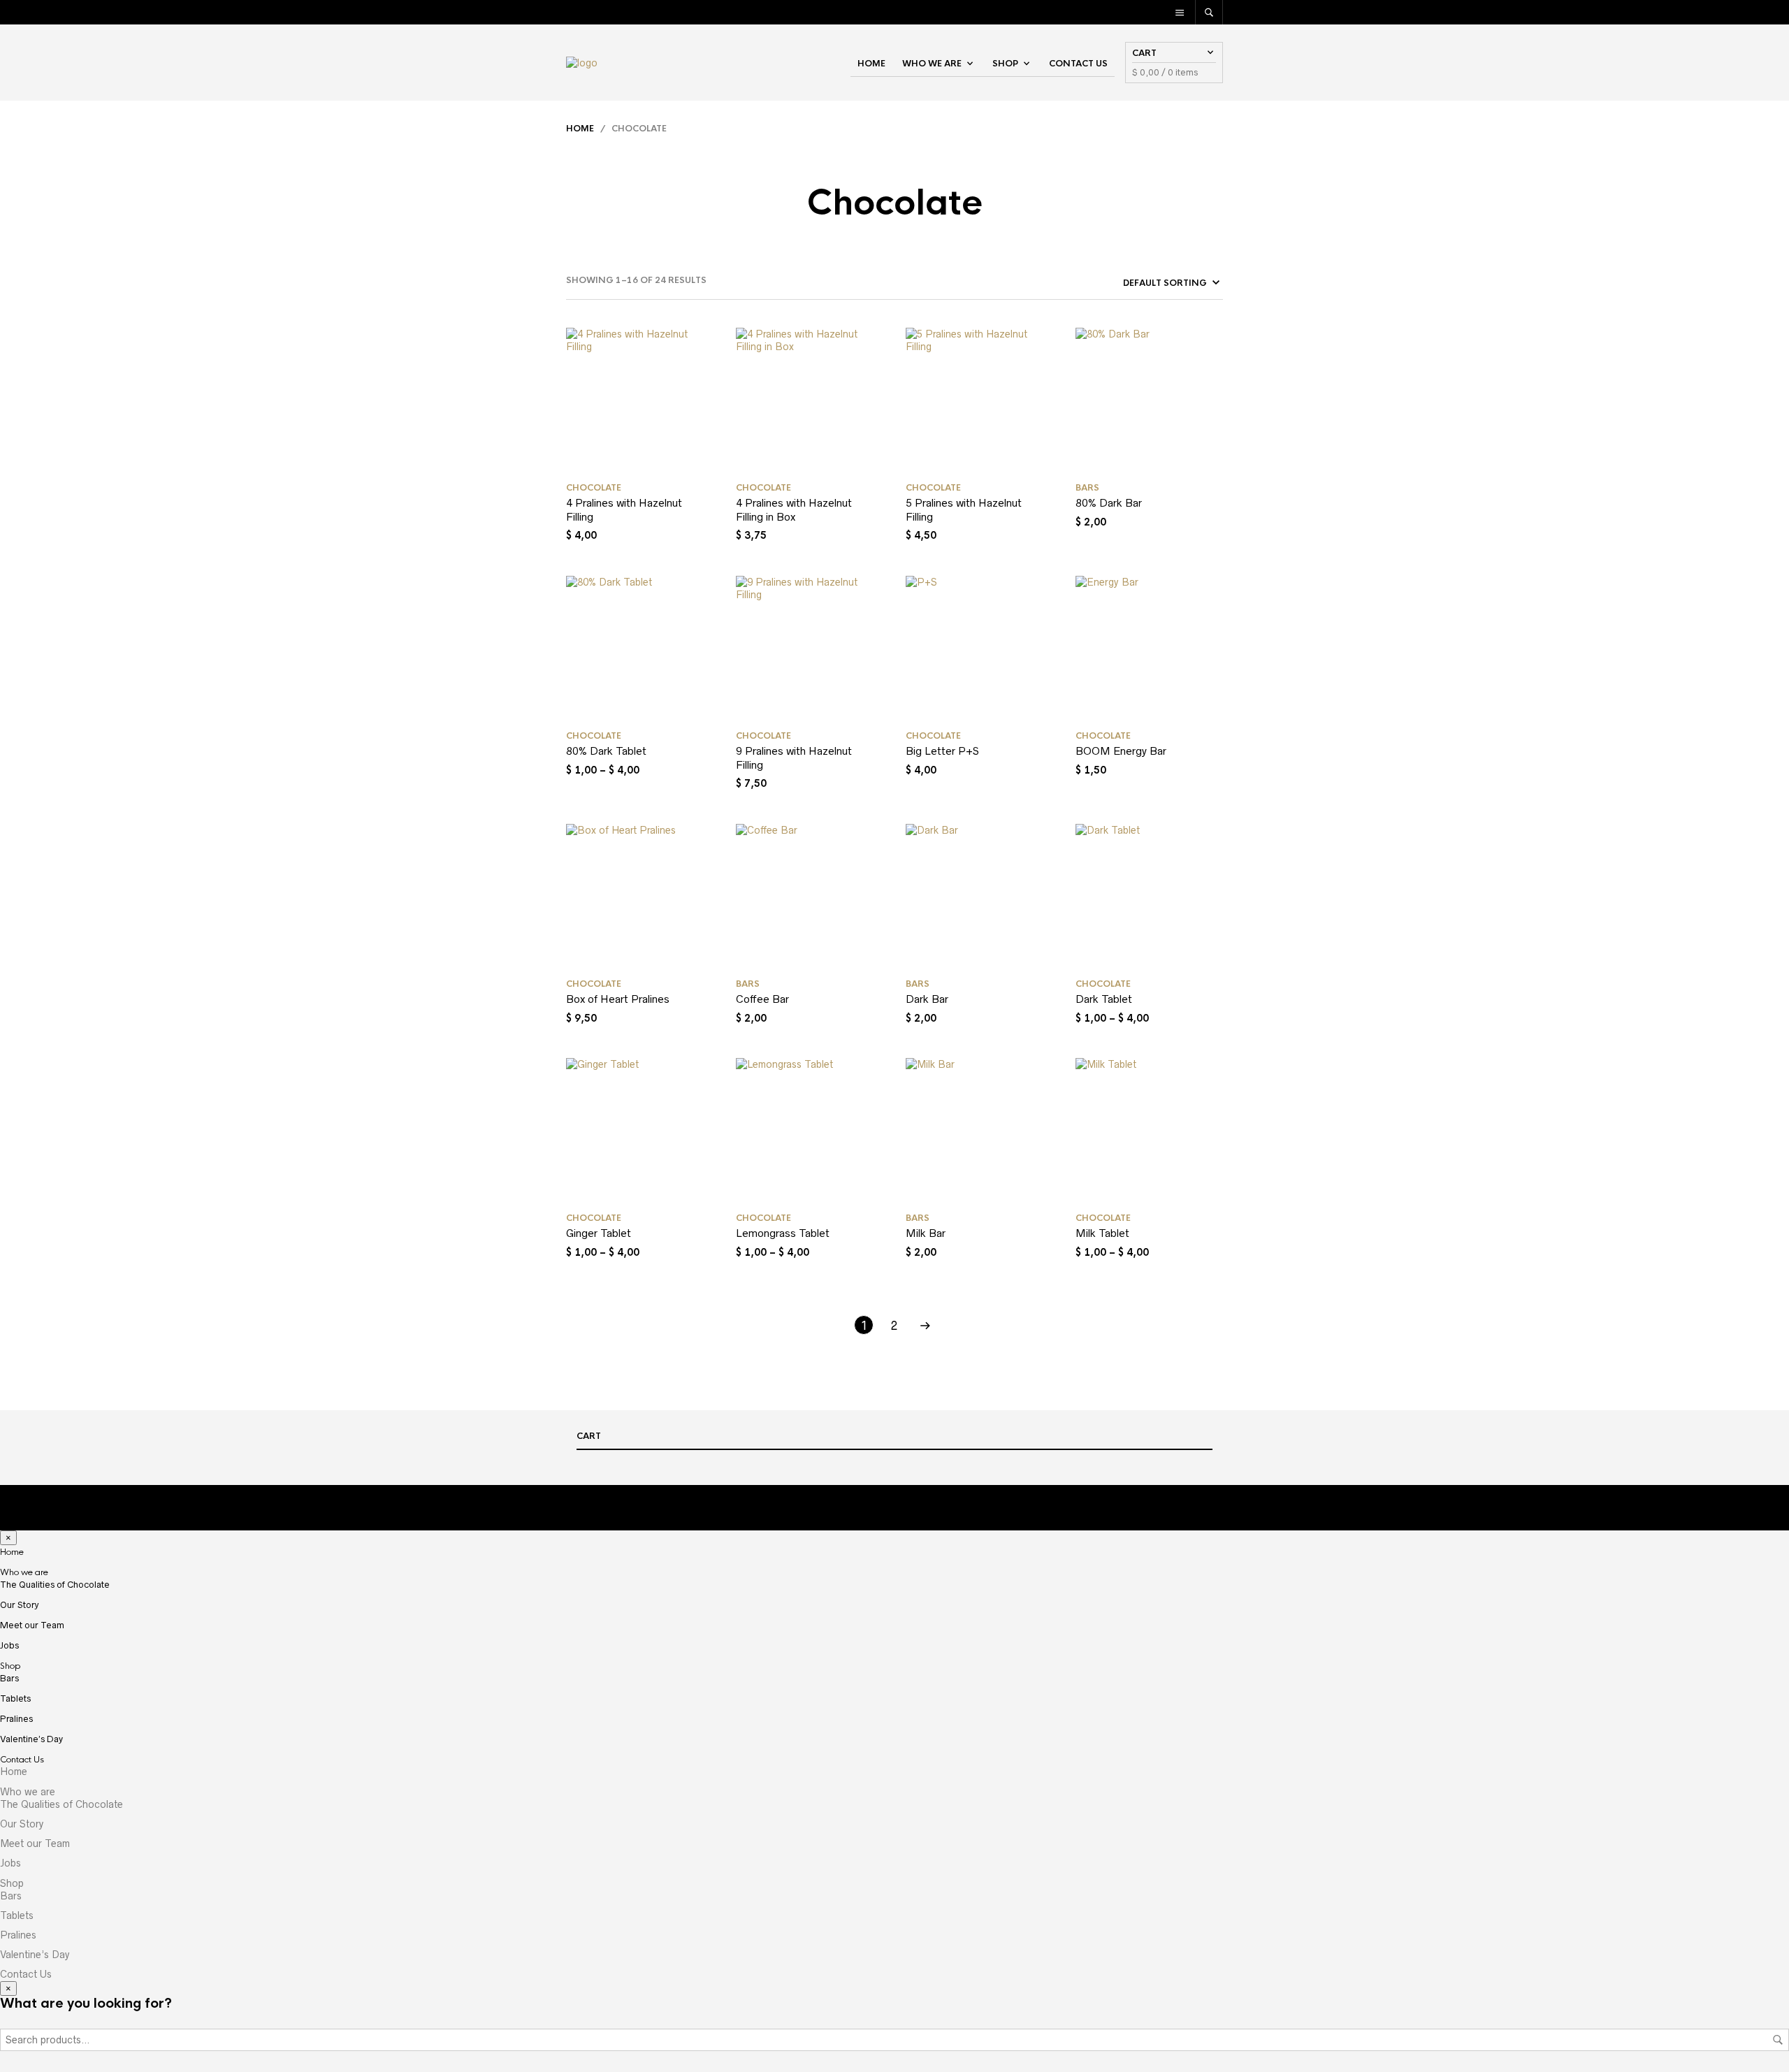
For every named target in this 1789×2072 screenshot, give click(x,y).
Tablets (15, 1698)
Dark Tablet (1104, 999)
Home (871, 64)
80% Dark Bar (1109, 503)
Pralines (16, 1719)
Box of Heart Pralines (618, 999)
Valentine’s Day (31, 1739)
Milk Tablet (1102, 1233)
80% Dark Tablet (606, 751)
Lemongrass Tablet (783, 1233)
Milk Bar (926, 1233)
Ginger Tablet (599, 1233)
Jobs (9, 1645)
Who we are (932, 64)
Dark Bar (927, 999)
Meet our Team (32, 1625)
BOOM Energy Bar (1121, 751)
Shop (1005, 64)
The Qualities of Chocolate (55, 1585)
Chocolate (594, 488)
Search (1778, 2040)
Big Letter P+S (942, 751)
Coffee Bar (762, 999)
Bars (1087, 488)
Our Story (20, 1605)
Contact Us (1078, 64)
